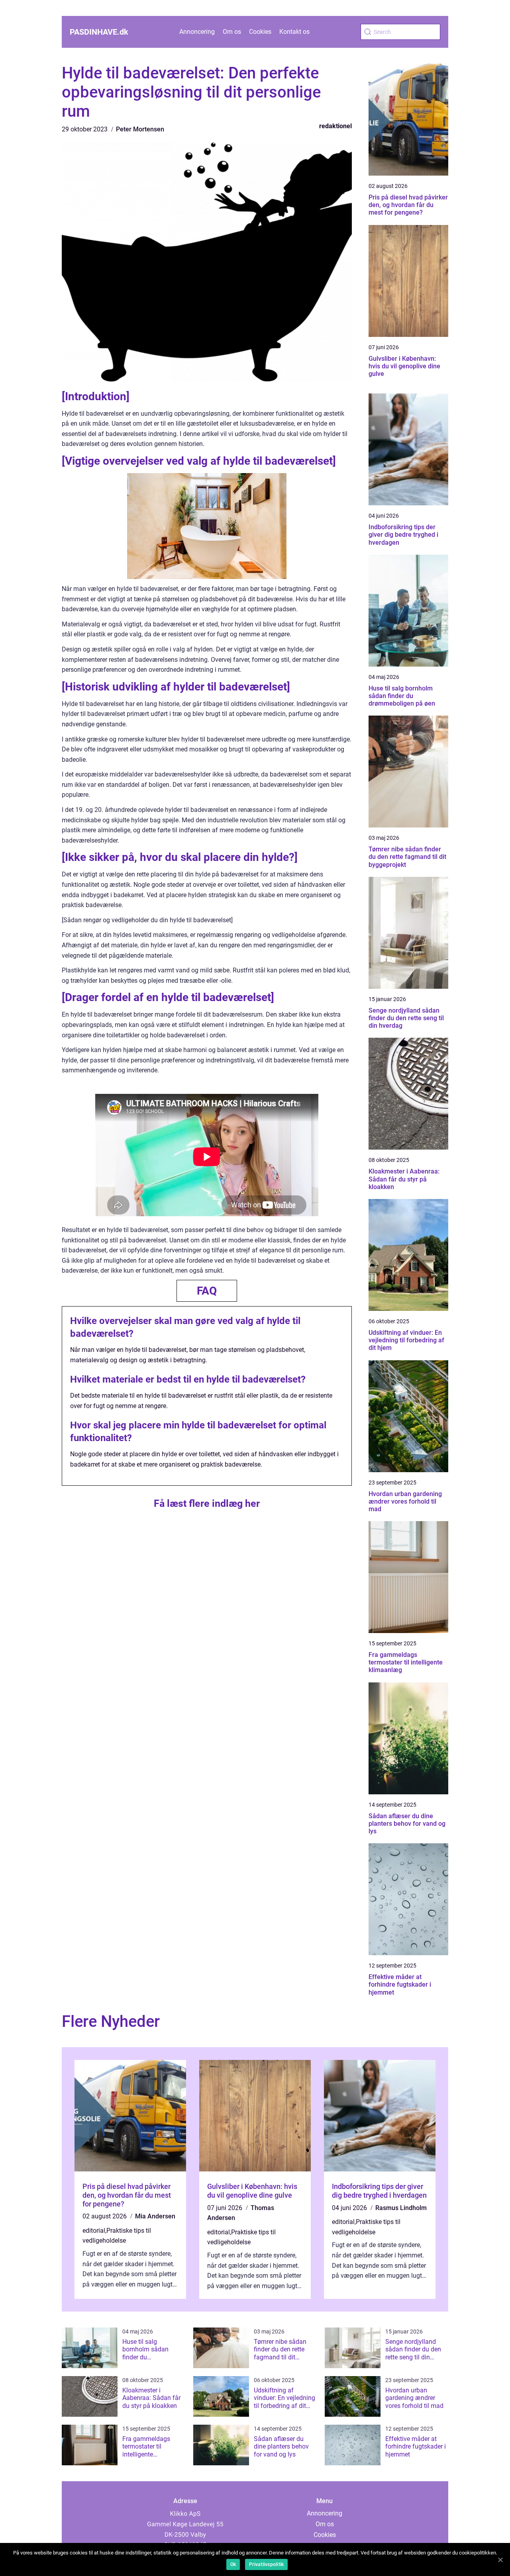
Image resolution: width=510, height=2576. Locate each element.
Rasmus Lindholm (401, 2208)
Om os (232, 32)
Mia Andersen (155, 2216)
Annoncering (197, 32)
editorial (94, 2231)
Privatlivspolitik (266, 2564)
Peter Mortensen (140, 129)
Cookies (260, 32)
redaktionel (335, 126)
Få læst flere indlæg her (207, 1503)
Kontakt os (294, 32)
